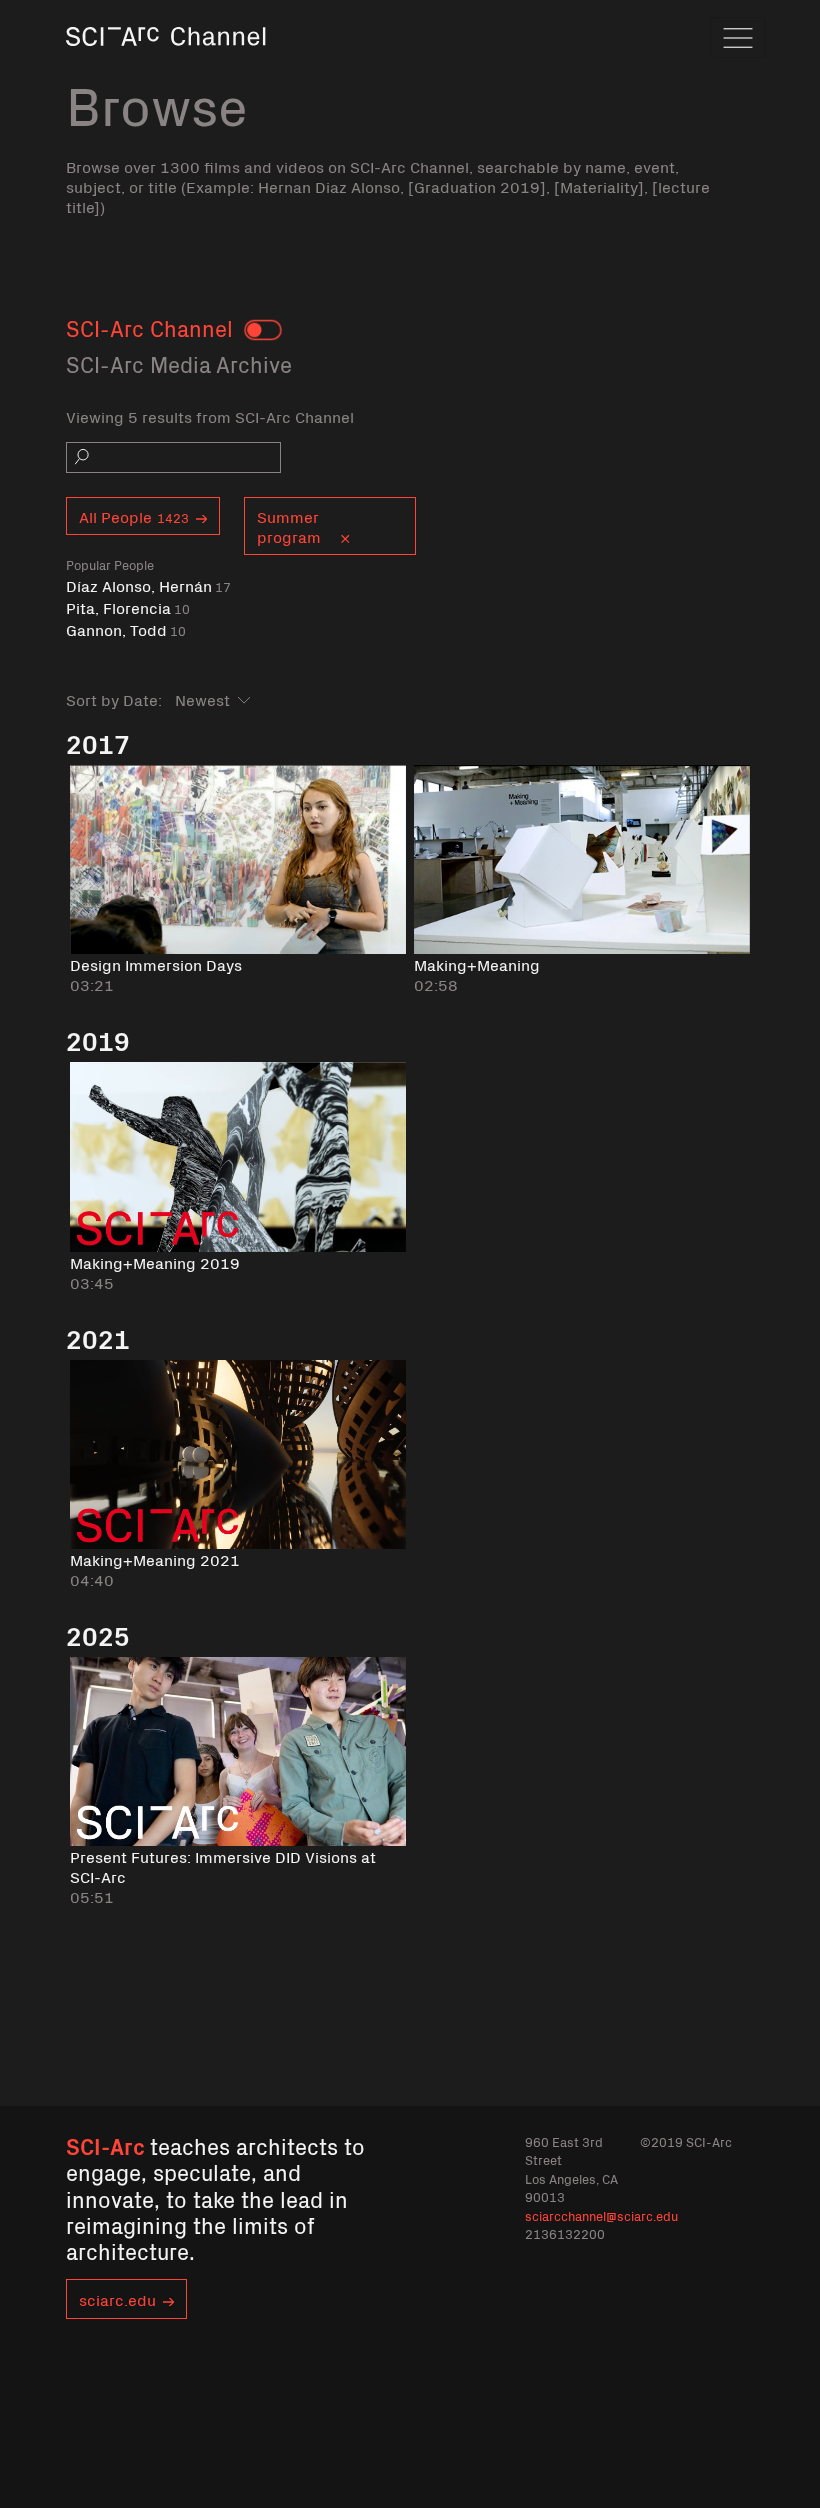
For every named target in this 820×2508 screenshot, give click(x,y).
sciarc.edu (117, 2299)
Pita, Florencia (128, 607)
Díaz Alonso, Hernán (148, 585)
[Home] (166, 64)
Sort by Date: (114, 699)
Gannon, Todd (126, 629)
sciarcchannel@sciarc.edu (601, 2215)
